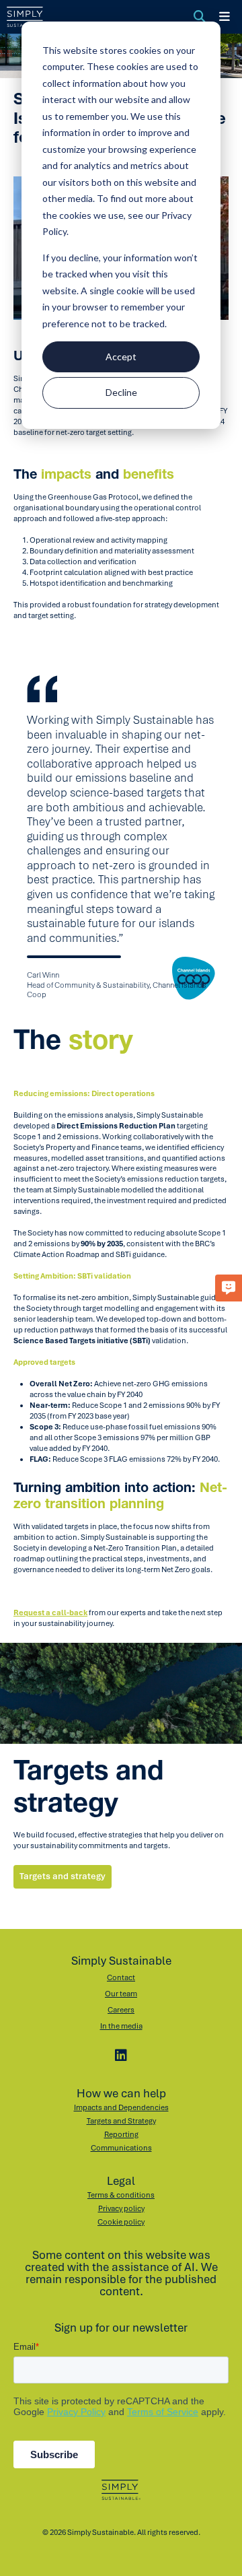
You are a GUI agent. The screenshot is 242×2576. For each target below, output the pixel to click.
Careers (121, 2010)
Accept (121, 357)
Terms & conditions (121, 2195)
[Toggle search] (200, 17)
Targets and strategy (63, 1876)
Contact (121, 1977)
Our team (121, 1994)
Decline (121, 392)
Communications (121, 2148)
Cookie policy (121, 2222)
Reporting (121, 2134)
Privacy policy (121, 2208)
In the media (121, 2026)
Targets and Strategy (121, 2121)
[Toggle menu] (225, 17)
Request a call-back (50, 1613)
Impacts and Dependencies (121, 2107)
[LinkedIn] (121, 2056)
